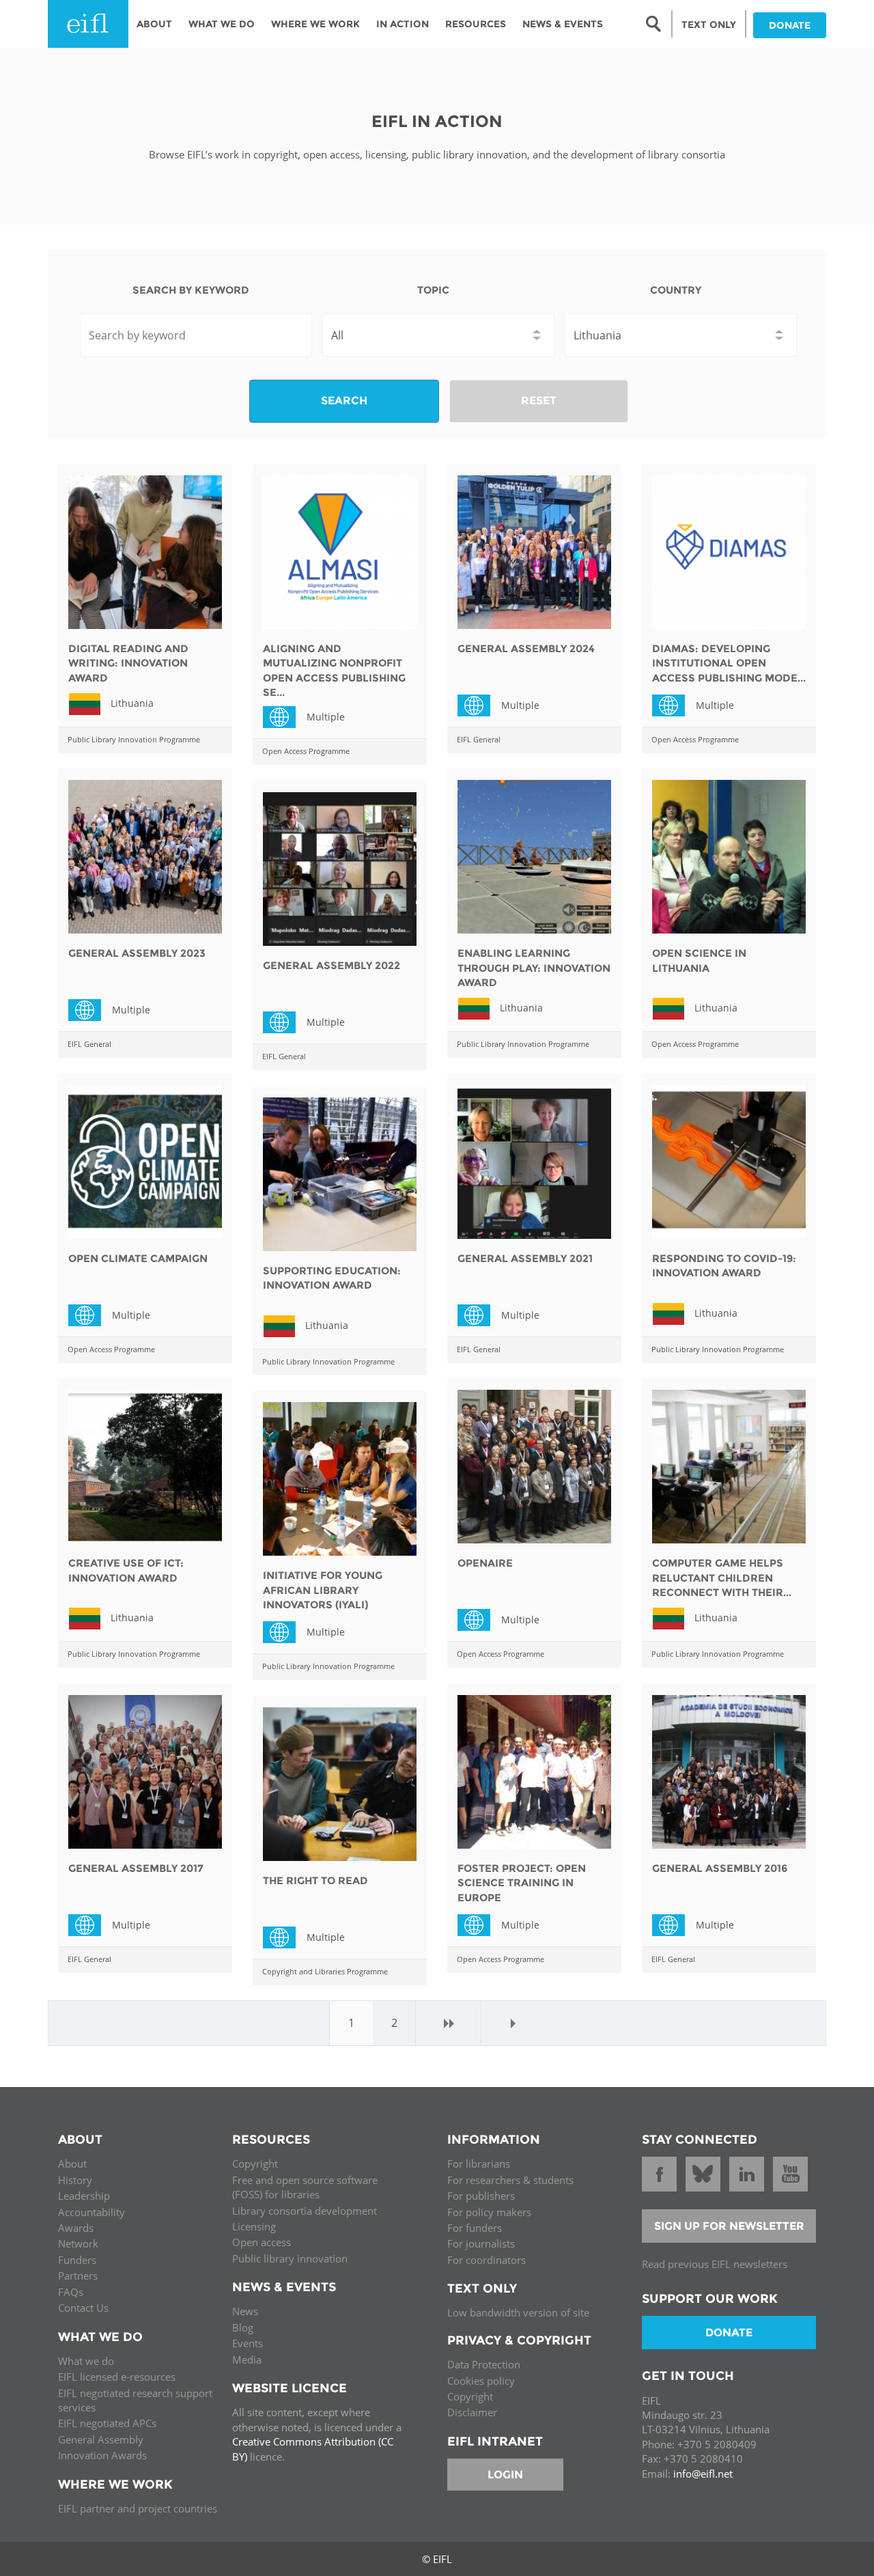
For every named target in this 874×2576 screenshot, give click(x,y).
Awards (76, 2228)
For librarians (479, 2164)
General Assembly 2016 (720, 1868)
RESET (539, 401)
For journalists (481, 2243)
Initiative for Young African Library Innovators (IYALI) (323, 1590)
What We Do (222, 24)
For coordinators (487, 2260)
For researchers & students (510, 2180)
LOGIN (505, 2475)
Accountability (91, 2212)
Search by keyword (191, 290)
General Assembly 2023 (137, 953)
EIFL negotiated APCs (107, 2423)
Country (676, 290)
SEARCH (344, 401)
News (245, 2311)
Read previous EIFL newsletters (715, 2264)
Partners (78, 2276)
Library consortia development (305, 2211)
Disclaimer (472, 2412)
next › (449, 2023)
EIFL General (479, 739)
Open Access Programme (306, 751)
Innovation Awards (102, 2455)
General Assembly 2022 (332, 965)
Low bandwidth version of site (518, 2312)
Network (78, 2243)
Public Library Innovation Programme (134, 739)
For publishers (481, 2196)
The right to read (315, 1880)
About (154, 24)
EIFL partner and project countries (138, 2508)
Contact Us (83, 2308)
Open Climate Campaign (138, 1258)
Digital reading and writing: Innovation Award (128, 663)
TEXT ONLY (709, 25)
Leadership (84, 2196)
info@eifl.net (703, 2474)
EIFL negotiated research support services (135, 2400)
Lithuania (132, 703)
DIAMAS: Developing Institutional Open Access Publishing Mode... (729, 663)
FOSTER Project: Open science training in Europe (522, 1883)
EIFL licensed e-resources (117, 2377)
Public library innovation (290, 2258)
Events (248, 2343)
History (75, 2180)
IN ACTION (403, 24)
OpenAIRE (485, 1563)
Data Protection (484, 2364)
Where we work (315, 24)
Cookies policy (481, 2381)
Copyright (255, 2164)
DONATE (790, 25)
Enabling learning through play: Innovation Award (534, 968)
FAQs (71, 2292)
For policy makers (489, 2212)
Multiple (285, 716)
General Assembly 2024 (526, 648)
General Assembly (101, 2439)
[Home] (88, 24)
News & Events (563, 24)
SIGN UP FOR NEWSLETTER (729, 2226)
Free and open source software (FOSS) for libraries (305, 2187)
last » (513, 2023)
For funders (475, 2228)
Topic (433, 290)
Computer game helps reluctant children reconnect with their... (722, 1578)
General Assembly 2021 (525, 1258)
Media (247, 2360)
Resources (476, 24)
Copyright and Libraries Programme (325, 1971)
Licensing (254, 2226)
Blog (243, 2327)
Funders (77, 2260)
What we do (86, 2361)
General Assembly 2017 (136, 1868)
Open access (262, 2242)
